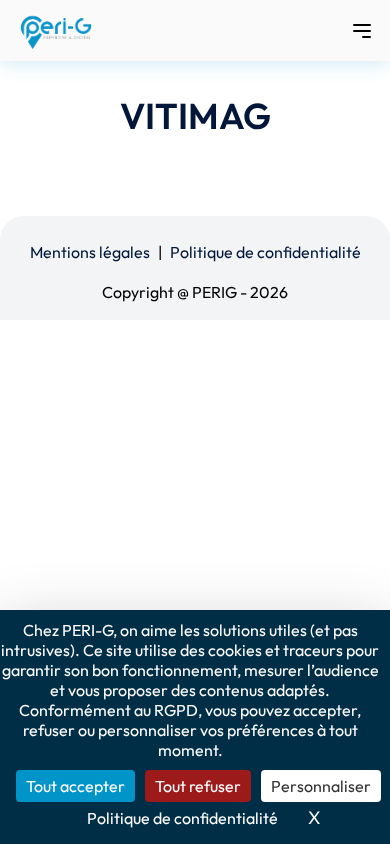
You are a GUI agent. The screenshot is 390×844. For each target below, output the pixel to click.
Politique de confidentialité (265, 252)
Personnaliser (321, 786)
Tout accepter (75, 786)
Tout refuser (198, 786)
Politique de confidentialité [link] (182, 818)
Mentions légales (90, 252)
